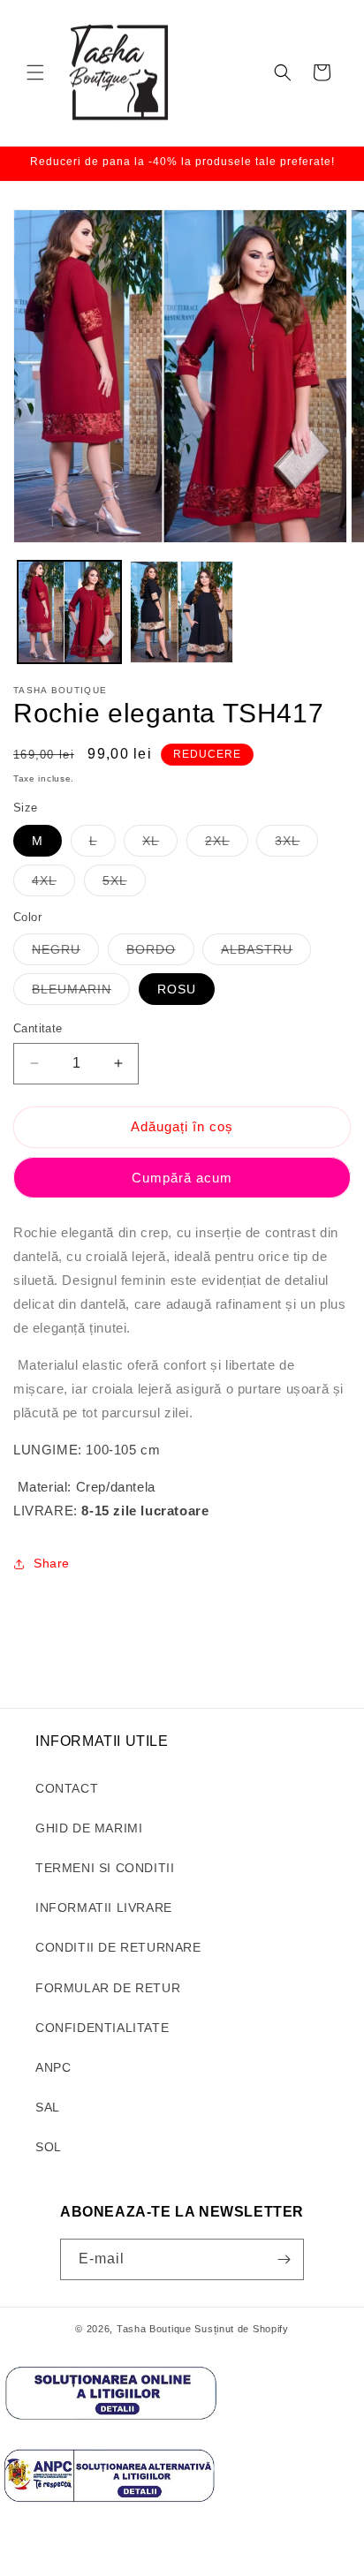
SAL (48, 2107)
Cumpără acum (182, 1178)
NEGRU (65, 953)
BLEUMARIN (81, 993)
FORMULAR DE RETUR (108, 1988)
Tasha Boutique (154, 2329)
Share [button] (52, 1563)
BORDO (160, 953)
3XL (296, 845)
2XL (227, 845)
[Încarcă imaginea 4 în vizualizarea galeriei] (182, 612)
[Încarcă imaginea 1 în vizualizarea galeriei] (69, 612)
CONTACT (67, 1788)
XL (160, 845)
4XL (53, 884)
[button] (35, 72)
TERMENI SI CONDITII (105, 1868)
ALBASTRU (266, 953)
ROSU (177, 989)
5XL (124, 884)
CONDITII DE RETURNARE (118, 1947)
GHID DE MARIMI (89, 1828)
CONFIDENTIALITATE (102, 2028)
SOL (49, 2147)
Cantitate (38, 1028)
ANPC (53, 2067)
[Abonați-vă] (284, 2259)
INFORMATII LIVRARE (104, 1907)
